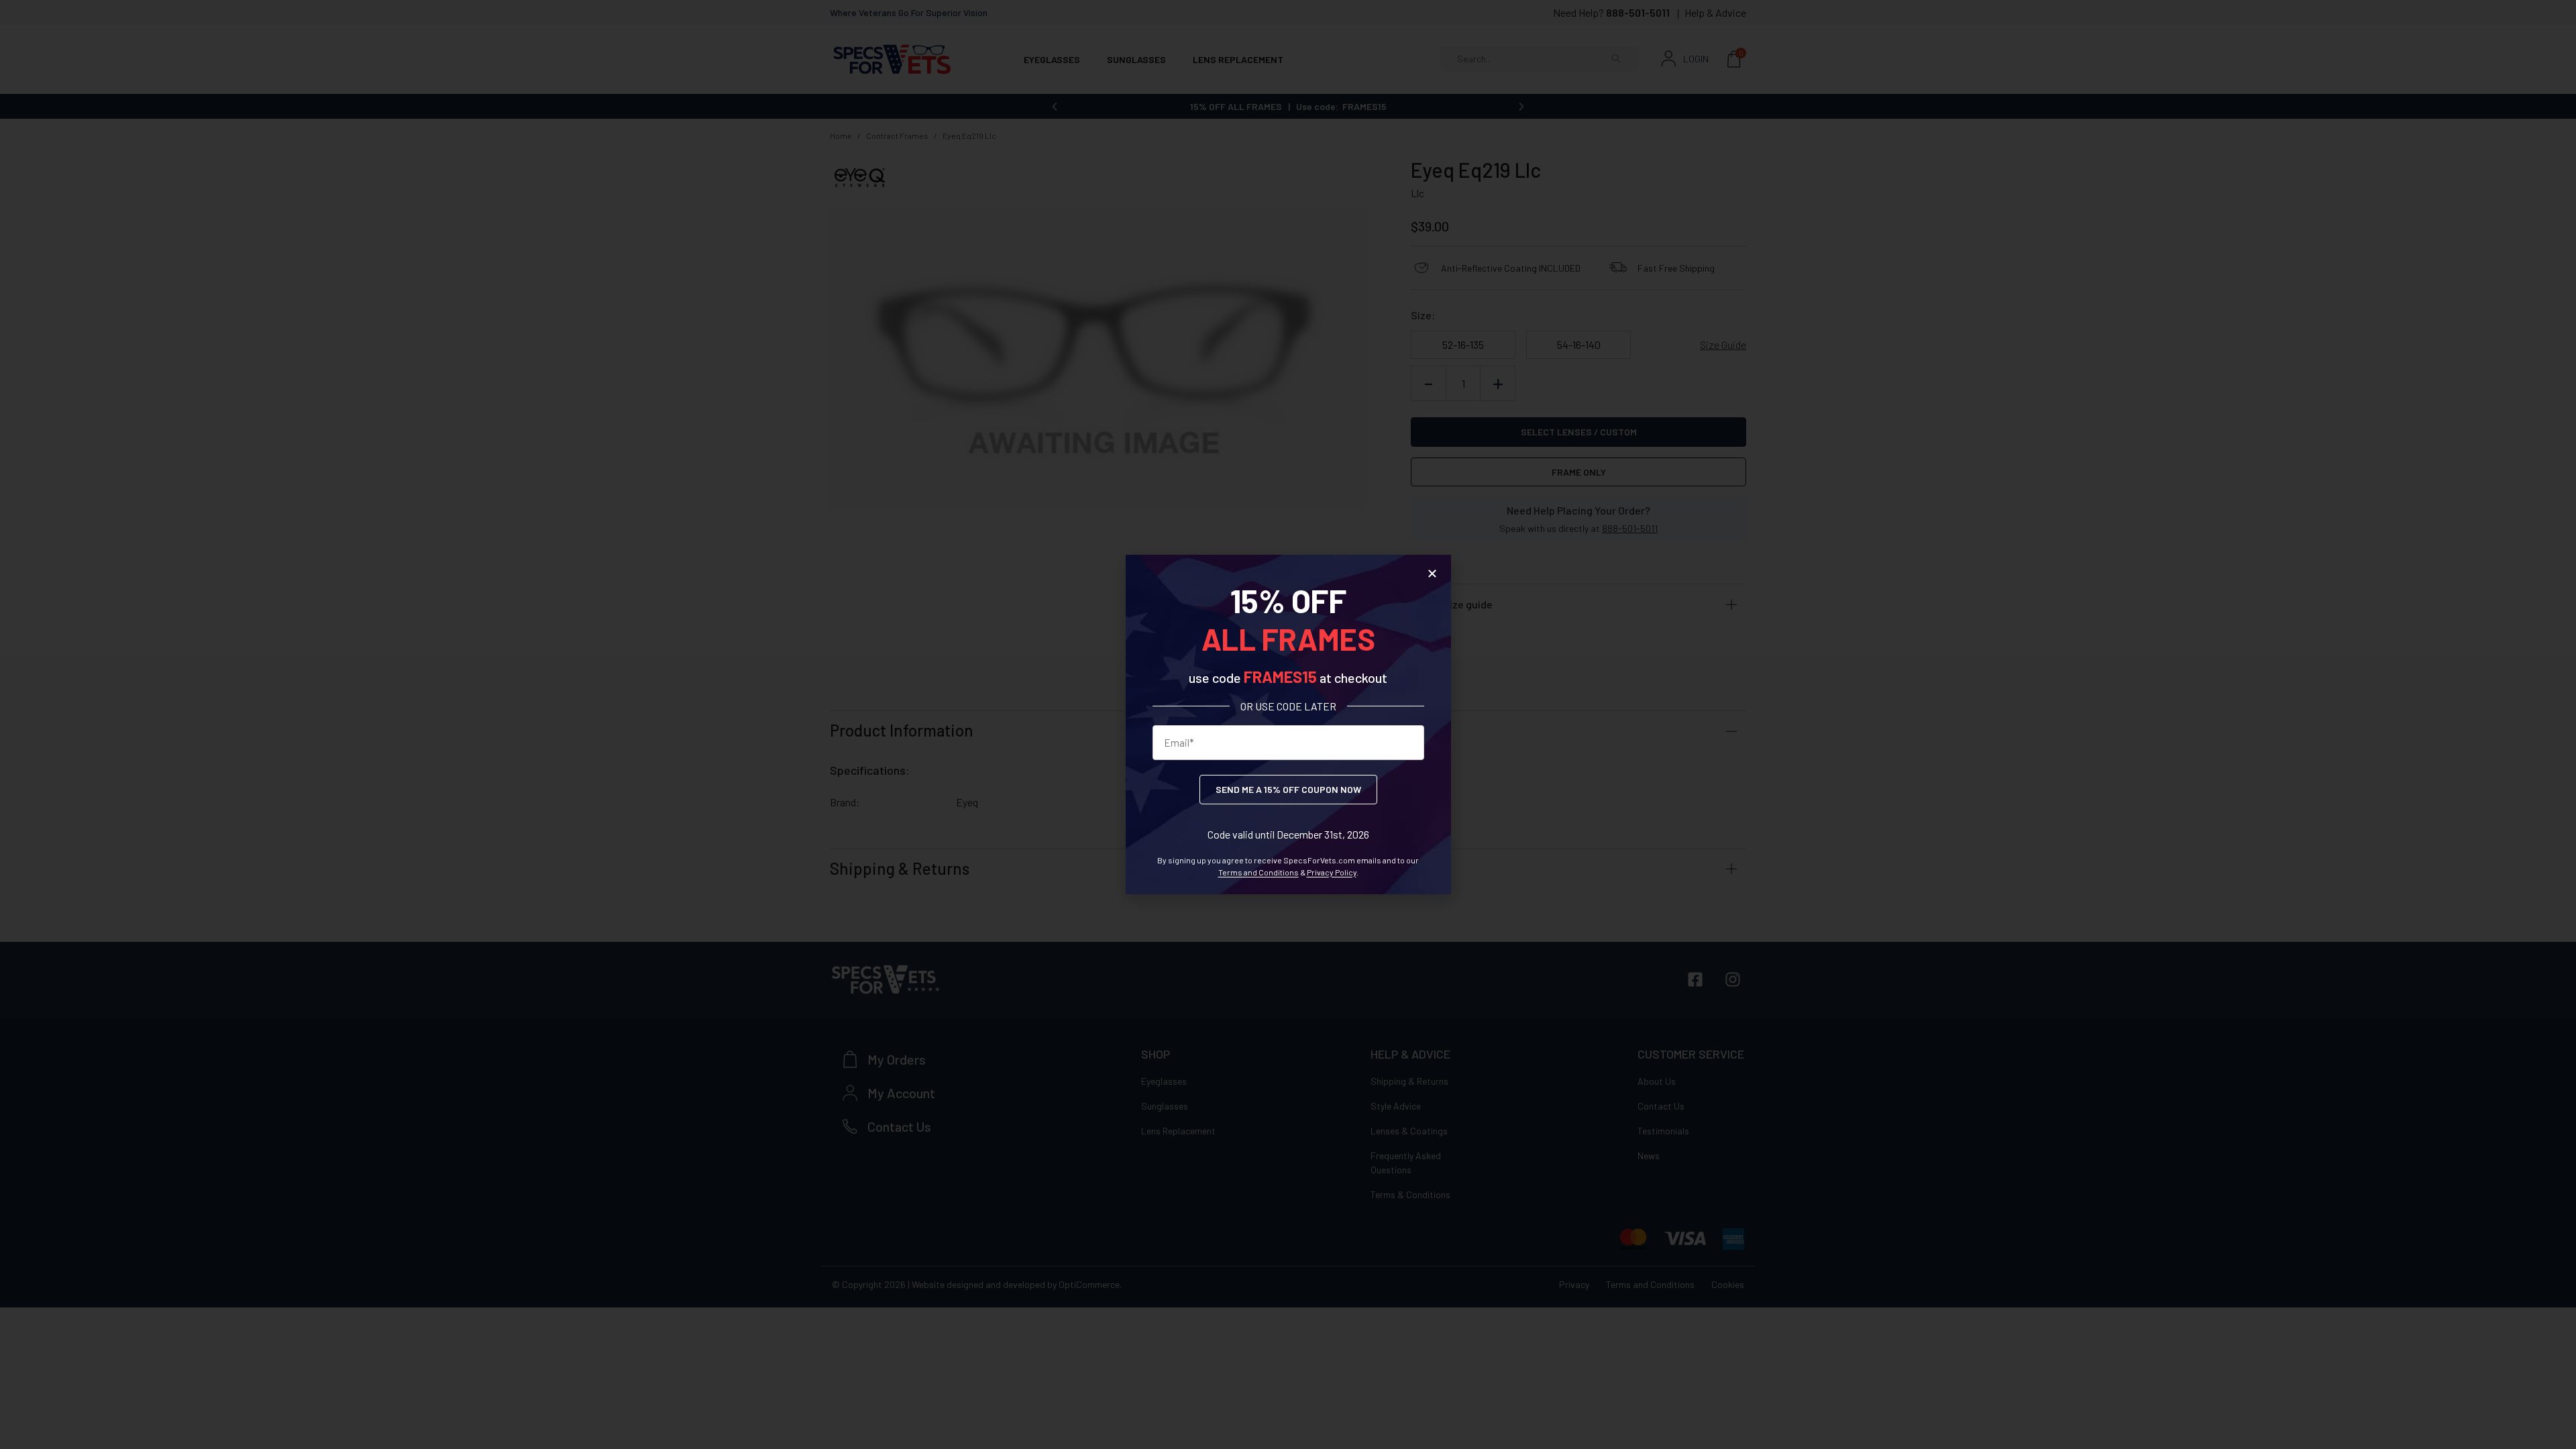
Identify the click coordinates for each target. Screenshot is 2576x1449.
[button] (1432, 574)
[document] (1288, 724)
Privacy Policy (1332, 872)
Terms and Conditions (1258, 872)
